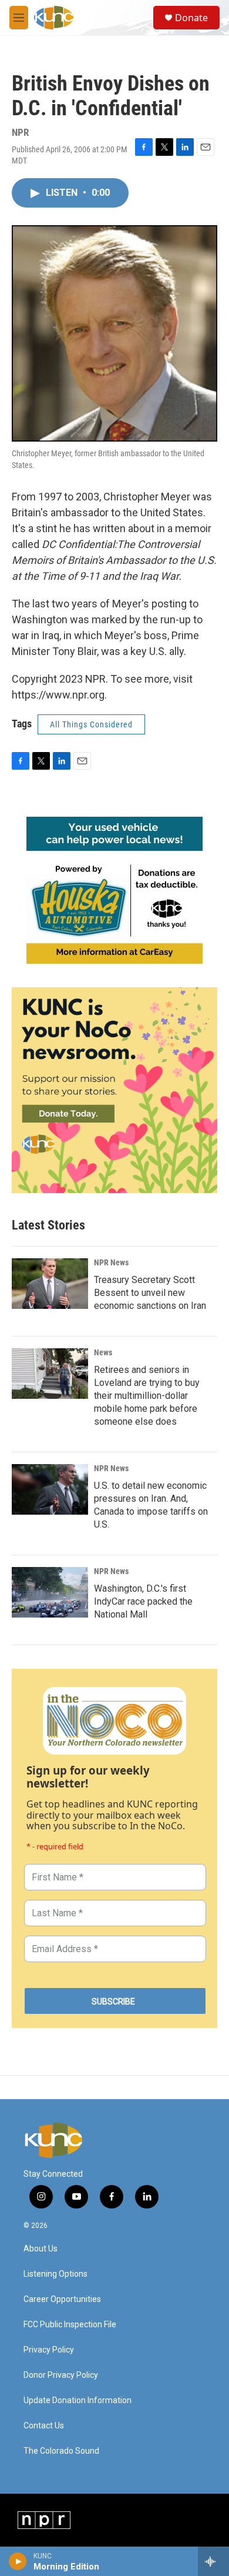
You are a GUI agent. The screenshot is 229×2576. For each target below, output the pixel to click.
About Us (41, 2249)
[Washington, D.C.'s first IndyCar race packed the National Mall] (50, 1592)
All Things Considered (91, 724)
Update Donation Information (78, 2400)
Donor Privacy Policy (61, 2375)
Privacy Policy (49, 2350)
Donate (191, 18)
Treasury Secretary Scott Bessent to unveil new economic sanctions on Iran (150, 1293)
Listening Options (55, 2274)
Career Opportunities (62, 2299)
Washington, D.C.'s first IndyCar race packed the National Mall (143, 1601)
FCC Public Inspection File (70, 2325)
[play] (18, 2561)
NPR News (111, 1262)
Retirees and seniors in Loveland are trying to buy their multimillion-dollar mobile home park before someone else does (147, 1396)
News (103, 1352)
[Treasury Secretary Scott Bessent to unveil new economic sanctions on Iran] (50, 1284)
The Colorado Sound (61, 2451)
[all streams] (213, 2561)
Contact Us (44, 2426)
